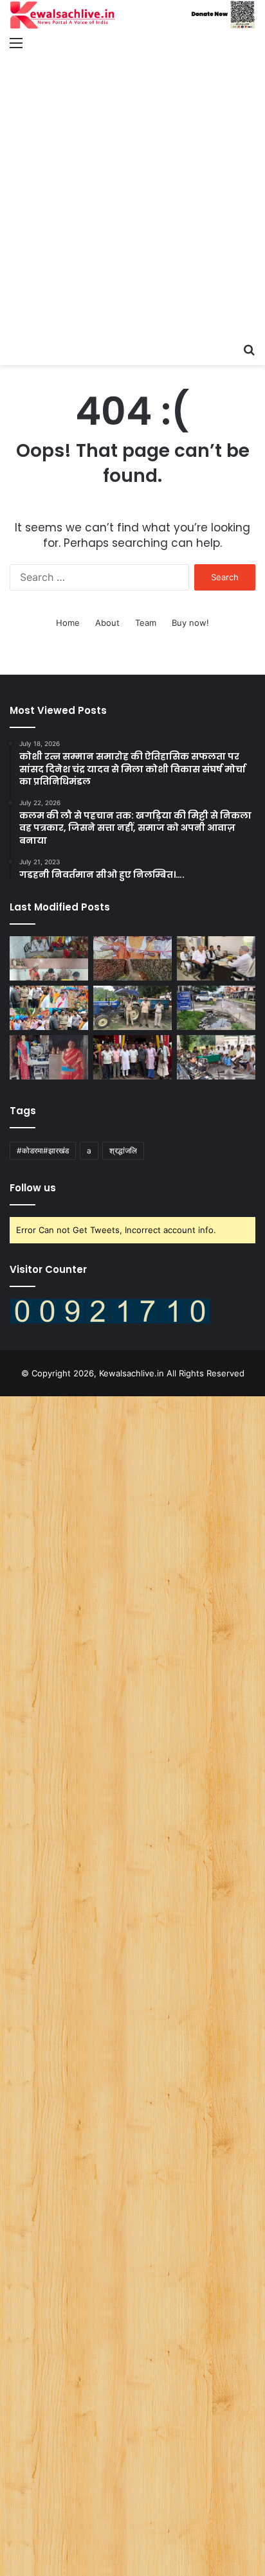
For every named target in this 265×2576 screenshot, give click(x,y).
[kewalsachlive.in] (132, 15)
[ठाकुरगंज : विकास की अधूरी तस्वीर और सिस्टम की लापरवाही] (216, 1008)
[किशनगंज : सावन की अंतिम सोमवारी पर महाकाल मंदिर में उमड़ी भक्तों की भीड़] (49, 958)
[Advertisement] (132, 197)
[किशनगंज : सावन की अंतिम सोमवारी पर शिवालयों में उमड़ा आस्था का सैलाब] (132, 958)
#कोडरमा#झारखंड (43, 1150)
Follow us (33, 1188)
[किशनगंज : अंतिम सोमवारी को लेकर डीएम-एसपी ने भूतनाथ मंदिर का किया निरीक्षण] (49, 1008)
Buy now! (190, 623)
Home (68, 623)
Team (146, 623)
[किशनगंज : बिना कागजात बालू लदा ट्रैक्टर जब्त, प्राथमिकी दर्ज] (132, 1008)
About (107, 623)
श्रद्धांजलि (123, 1150)
